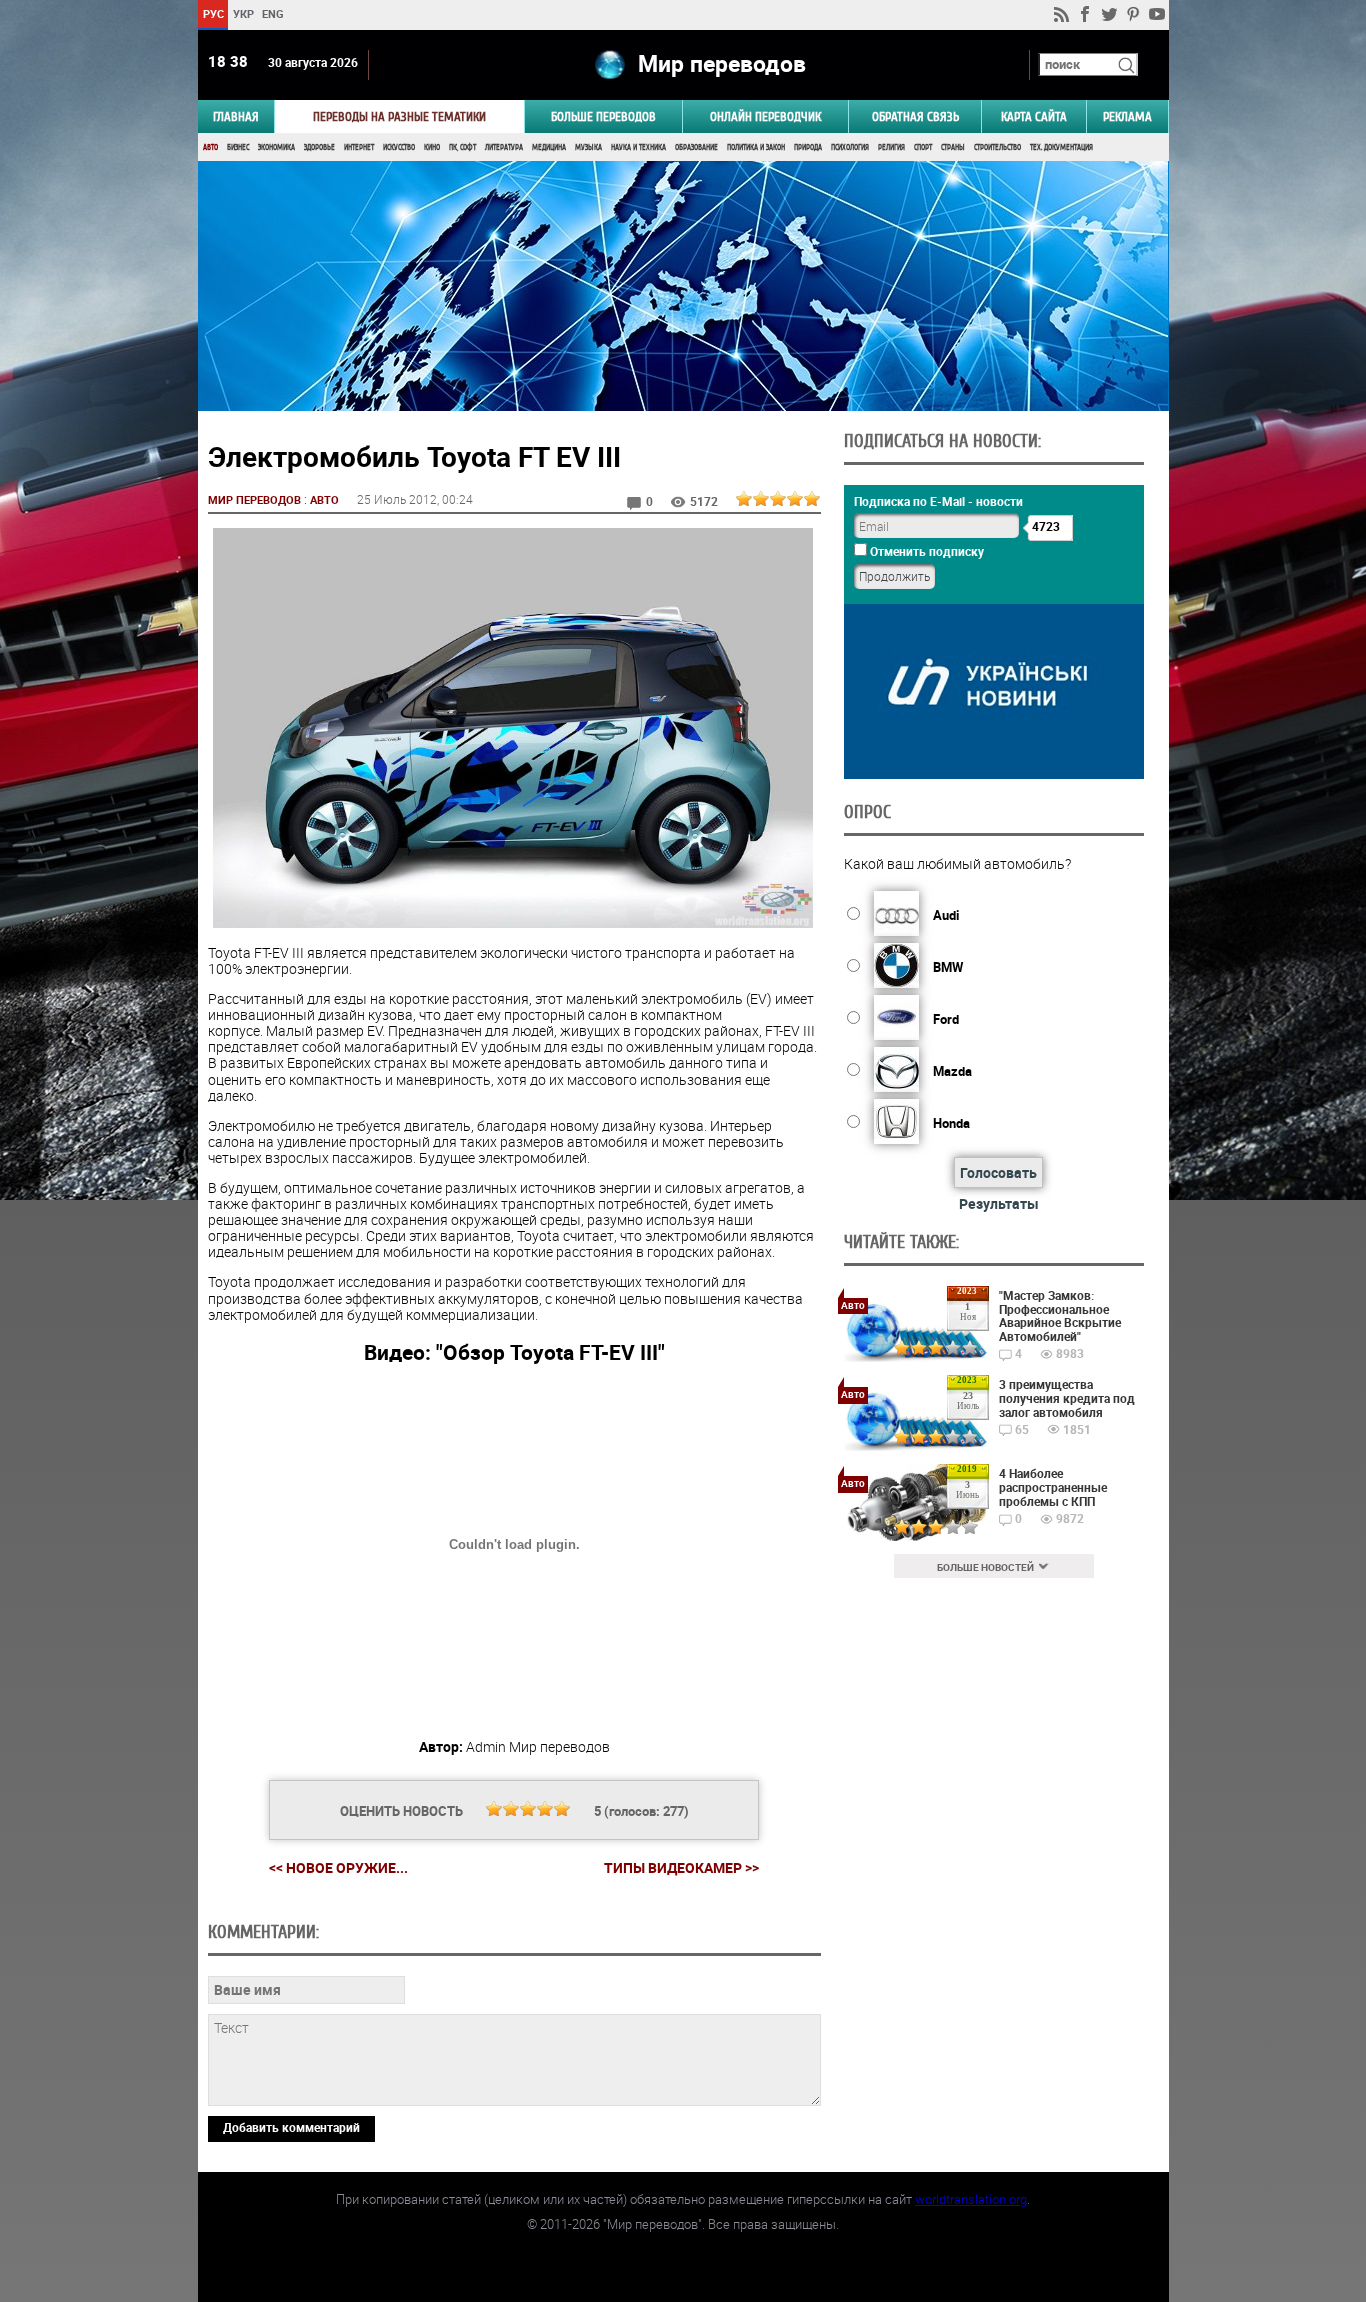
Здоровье (319, 147)
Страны (953, 147)
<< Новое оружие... (338, 1867)
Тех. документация (1061, 147)
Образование (696, 147)
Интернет (359, 147)
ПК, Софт (462, 147)
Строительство (997, 147)
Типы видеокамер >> (681, 1868)
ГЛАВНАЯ (236, 116)
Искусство (399, 147)
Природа (808, 147)
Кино (432, 147)
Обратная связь (915, 116)
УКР (242, 13)
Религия (891, 147)
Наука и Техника (638, 147)
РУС (212, 13)
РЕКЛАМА (1127, 116)
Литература (504, 147)
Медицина (549, 147)
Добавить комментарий (291, 2127)
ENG (273, 13)
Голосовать (998, 1172)
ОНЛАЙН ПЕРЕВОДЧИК (765, 116)
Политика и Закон (756, 147)
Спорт (923, 147)
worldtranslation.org (971, 2199)
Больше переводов (603, 116)
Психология (850, 147)
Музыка (588, 147)
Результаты (999, 1203)
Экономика (276, 147)
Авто (210, 147)
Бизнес (238, 147)
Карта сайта (1034, 116)
